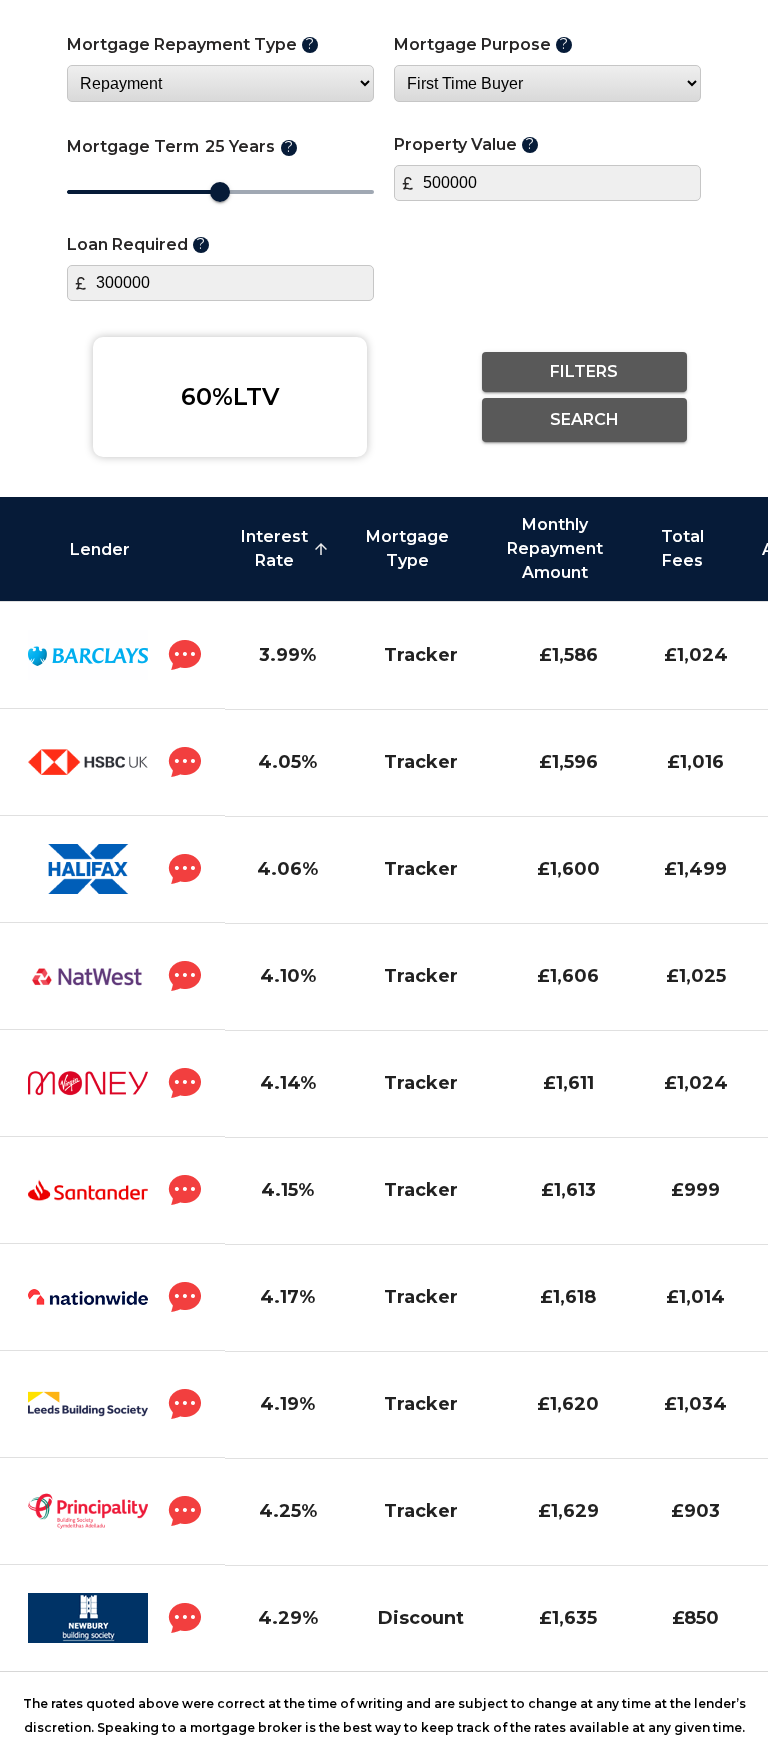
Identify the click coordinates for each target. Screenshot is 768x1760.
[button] (113, 550)
